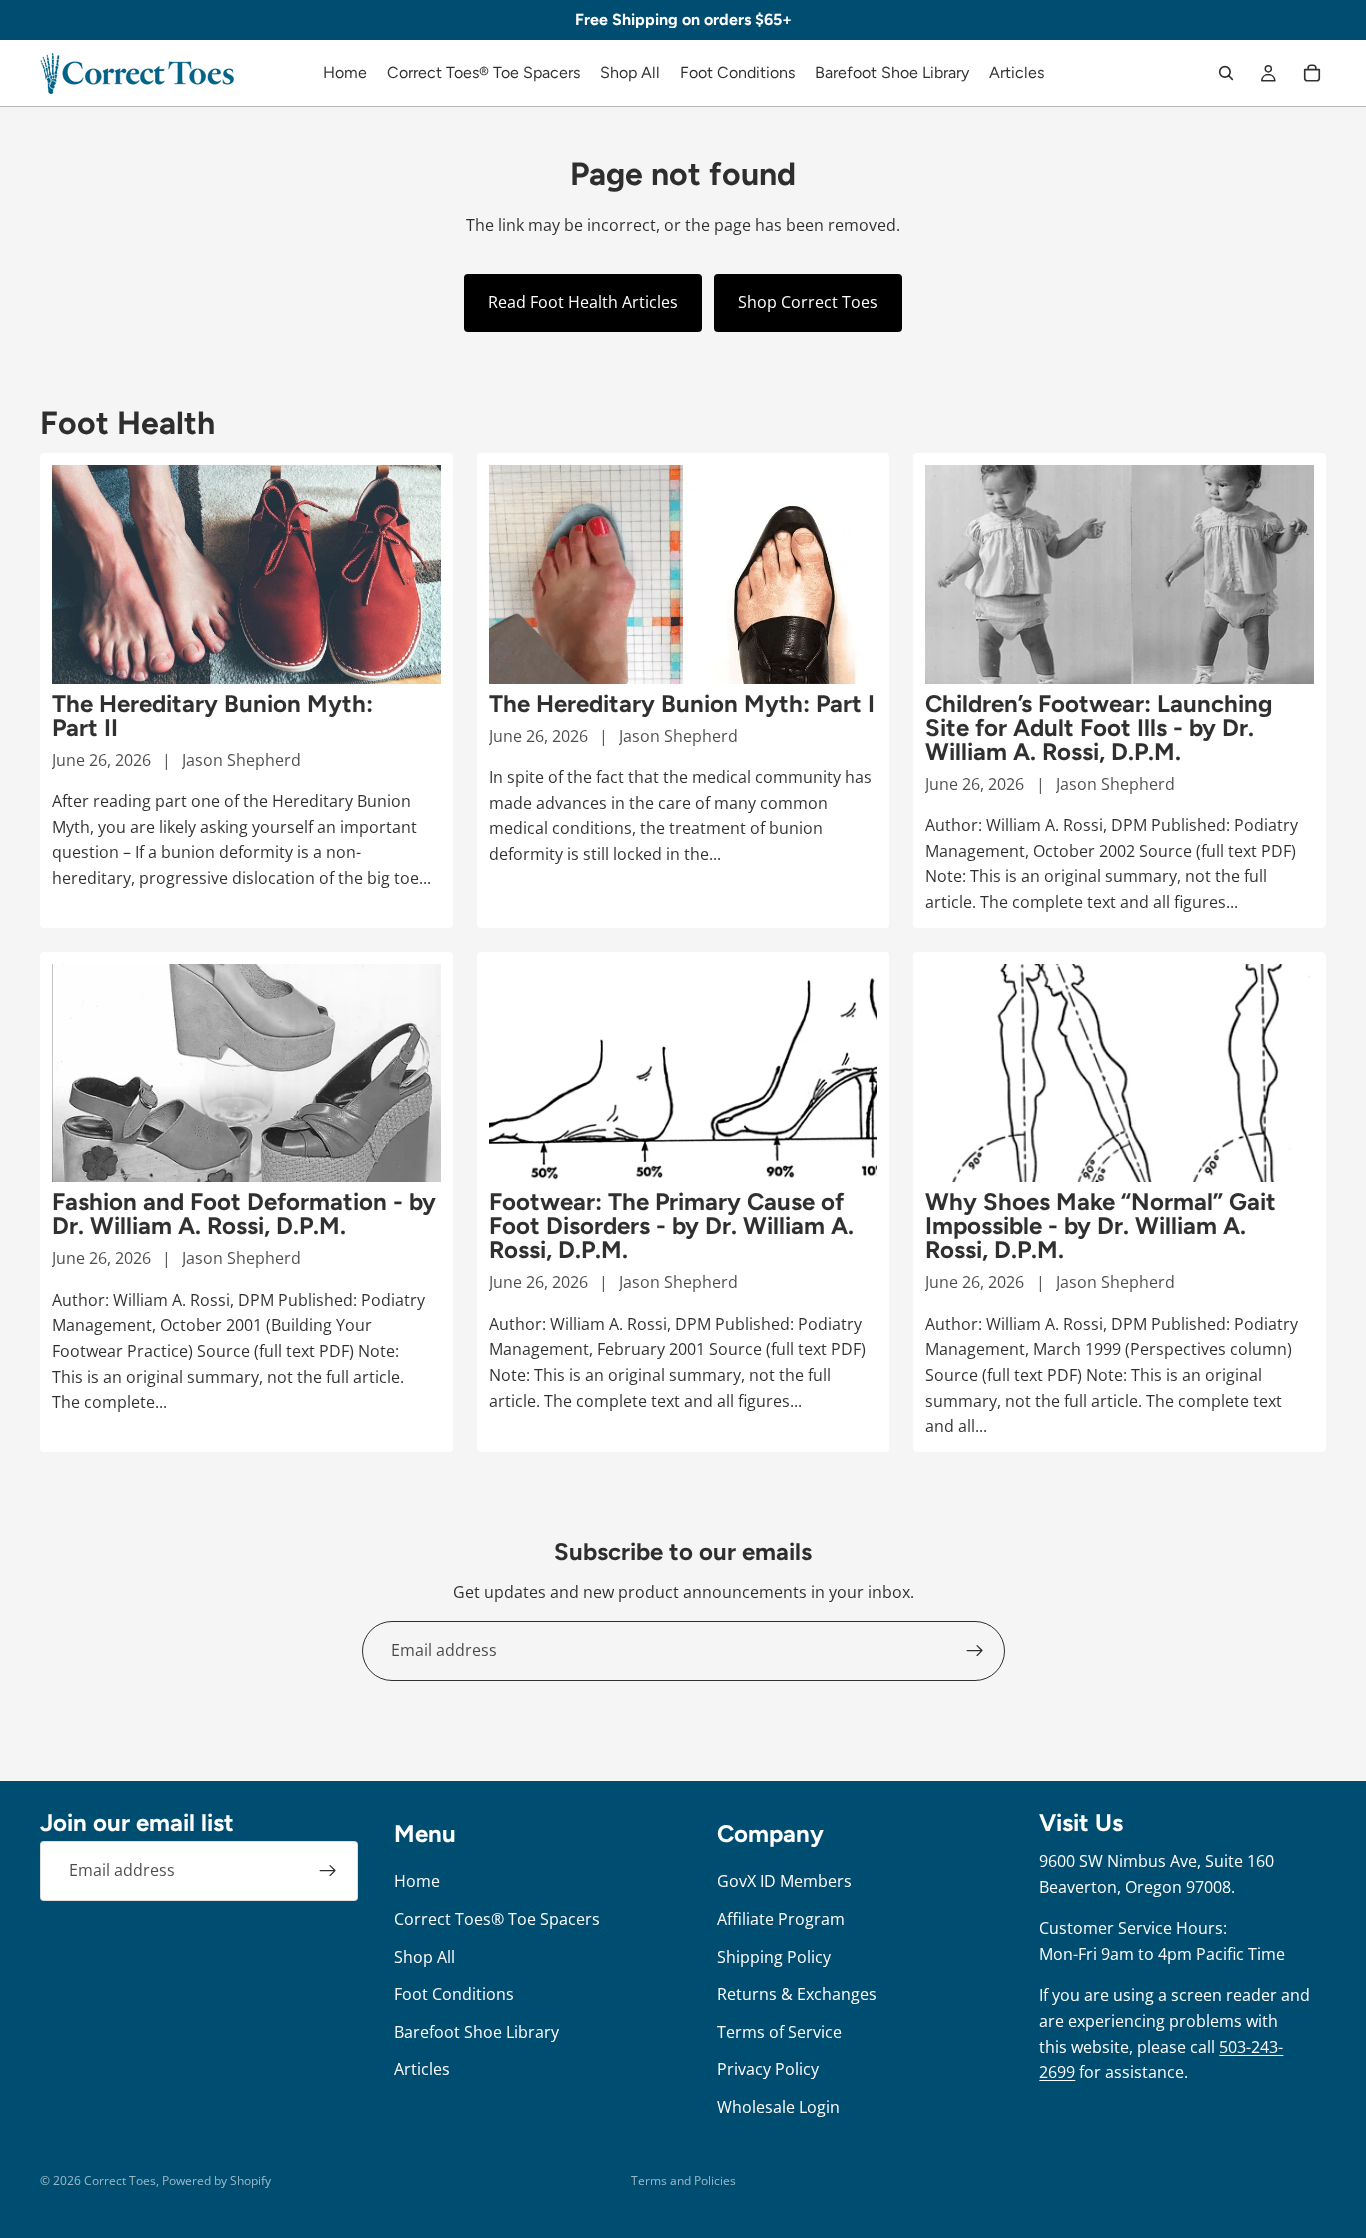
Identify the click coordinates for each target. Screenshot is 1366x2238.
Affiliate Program (781, 1919)
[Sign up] (975, 1651)
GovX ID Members (784, 1882)
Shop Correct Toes (808, 302)
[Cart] (1312, 73)
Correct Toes (120, 2180)
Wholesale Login (778, 2107)
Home (417, 1882)
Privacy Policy (768, 2070)
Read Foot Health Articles (583, 302)
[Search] (1226, 73)
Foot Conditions (454, 1994)
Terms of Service (779, 2032)
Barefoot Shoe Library (476, 2032)
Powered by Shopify (216, 2180)
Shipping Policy (774, 1957)
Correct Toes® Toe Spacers (497, 1919)
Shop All (424, 1957)
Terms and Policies (683, 2180)
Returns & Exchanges (797, 1994)
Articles (422, 2070)
